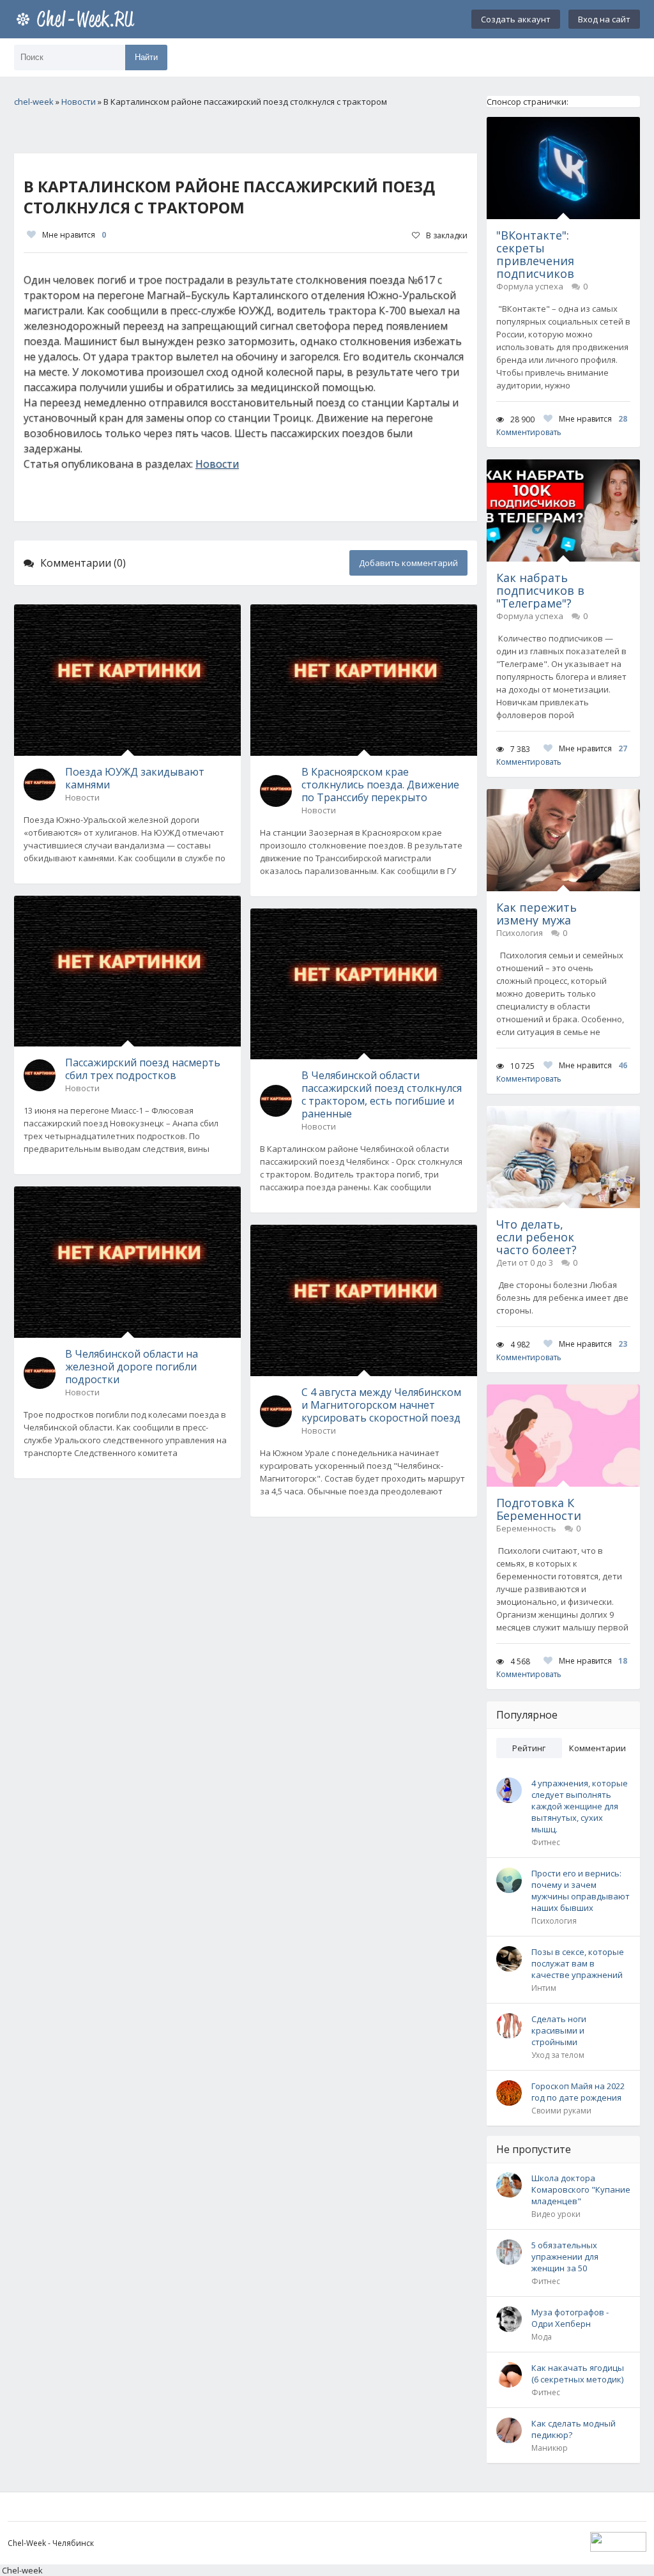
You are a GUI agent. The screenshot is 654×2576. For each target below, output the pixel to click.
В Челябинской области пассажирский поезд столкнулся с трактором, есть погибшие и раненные (382, 1094)
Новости (217, 464)
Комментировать (529, 432)
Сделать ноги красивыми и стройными (559, 2030)
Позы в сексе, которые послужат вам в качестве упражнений (578, 1963)
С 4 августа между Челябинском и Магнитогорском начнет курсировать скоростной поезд (381, 1405)
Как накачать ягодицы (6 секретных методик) (578, 2373)
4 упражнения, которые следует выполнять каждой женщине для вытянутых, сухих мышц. (580, 1806)
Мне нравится (74, 235)
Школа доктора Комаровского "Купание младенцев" (581, 2189)
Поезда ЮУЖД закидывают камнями (135, 778)
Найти (146, 57)
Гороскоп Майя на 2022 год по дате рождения (578, 2092)
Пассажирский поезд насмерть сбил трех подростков (143, 1069)
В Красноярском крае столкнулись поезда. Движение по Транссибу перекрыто (380, 785)
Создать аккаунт (516, 19)
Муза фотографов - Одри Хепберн (570, 2318)
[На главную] (78, 19)
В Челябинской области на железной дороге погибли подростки (132, 1367)
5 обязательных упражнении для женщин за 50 (565, 2257)
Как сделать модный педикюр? (574, 2429)
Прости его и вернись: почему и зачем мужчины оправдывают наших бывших (581, 1890)
